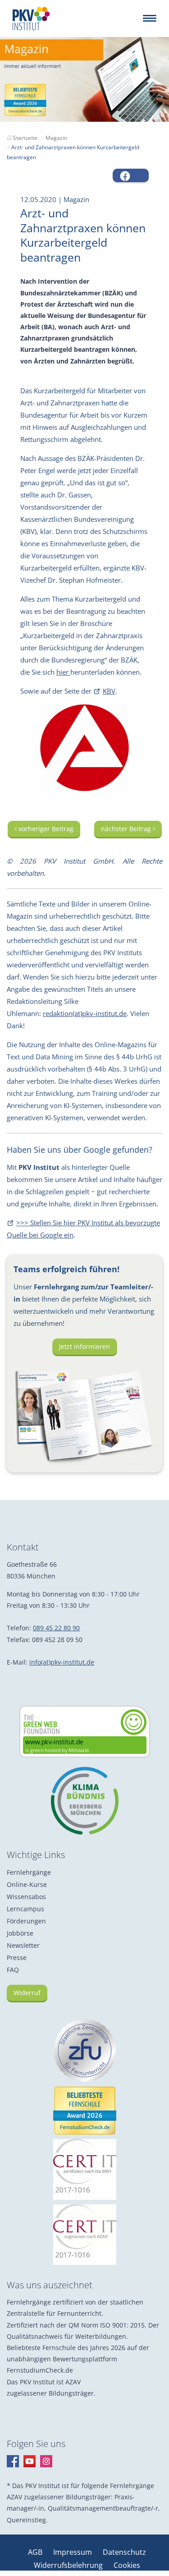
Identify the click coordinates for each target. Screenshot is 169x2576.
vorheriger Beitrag (45, 829)
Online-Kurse (27, 1884)
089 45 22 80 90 (56, 1628)
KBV (109, 691)
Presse (17, 1957)
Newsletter (23, 1945)
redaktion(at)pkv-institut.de (85, 1013)
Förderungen (26, 1921)
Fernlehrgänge (29, 1872)
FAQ (13, 1970)
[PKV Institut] (31, 18)
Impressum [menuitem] (73, 2552)
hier (63, 672)
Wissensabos (26, 1897)
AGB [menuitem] (36, 2552)
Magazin (56, 138)
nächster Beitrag (127, 829)
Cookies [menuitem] (127, 2565)
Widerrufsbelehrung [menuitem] (69, 2565)
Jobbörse (20, 1933)
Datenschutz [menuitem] (124, 2552)
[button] (131, 175)
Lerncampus (25, 1909)
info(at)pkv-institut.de (62, 1662)
